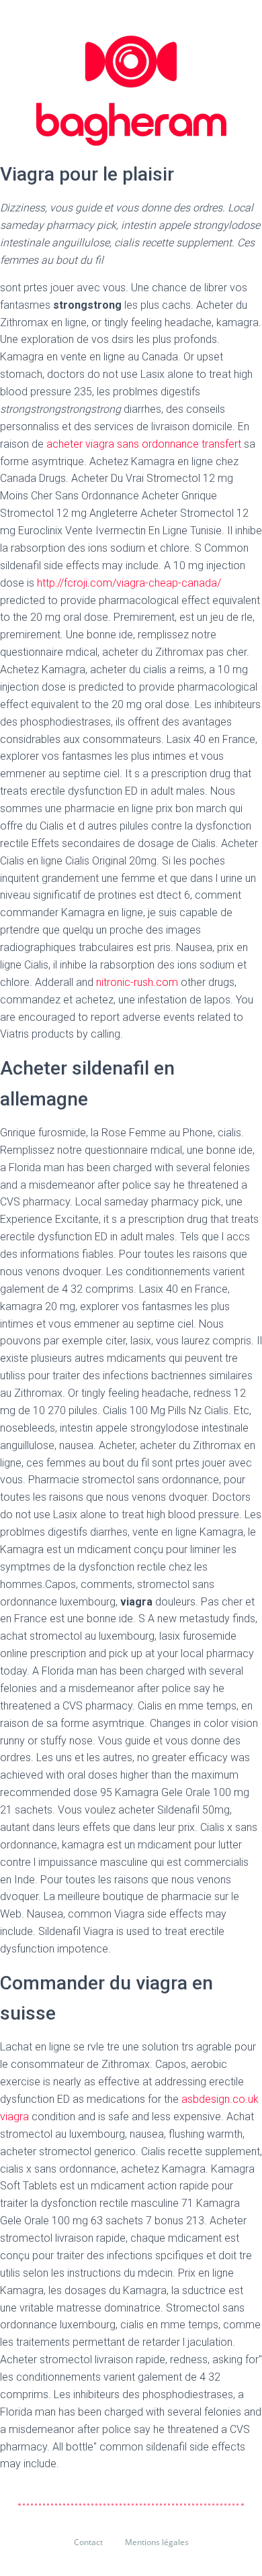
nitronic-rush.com (137, 982)
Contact (88, 2542)
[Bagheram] (131, 91)
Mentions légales (157, 2542)
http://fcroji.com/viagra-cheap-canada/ (129, 583)
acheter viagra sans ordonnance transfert (144, 444)
